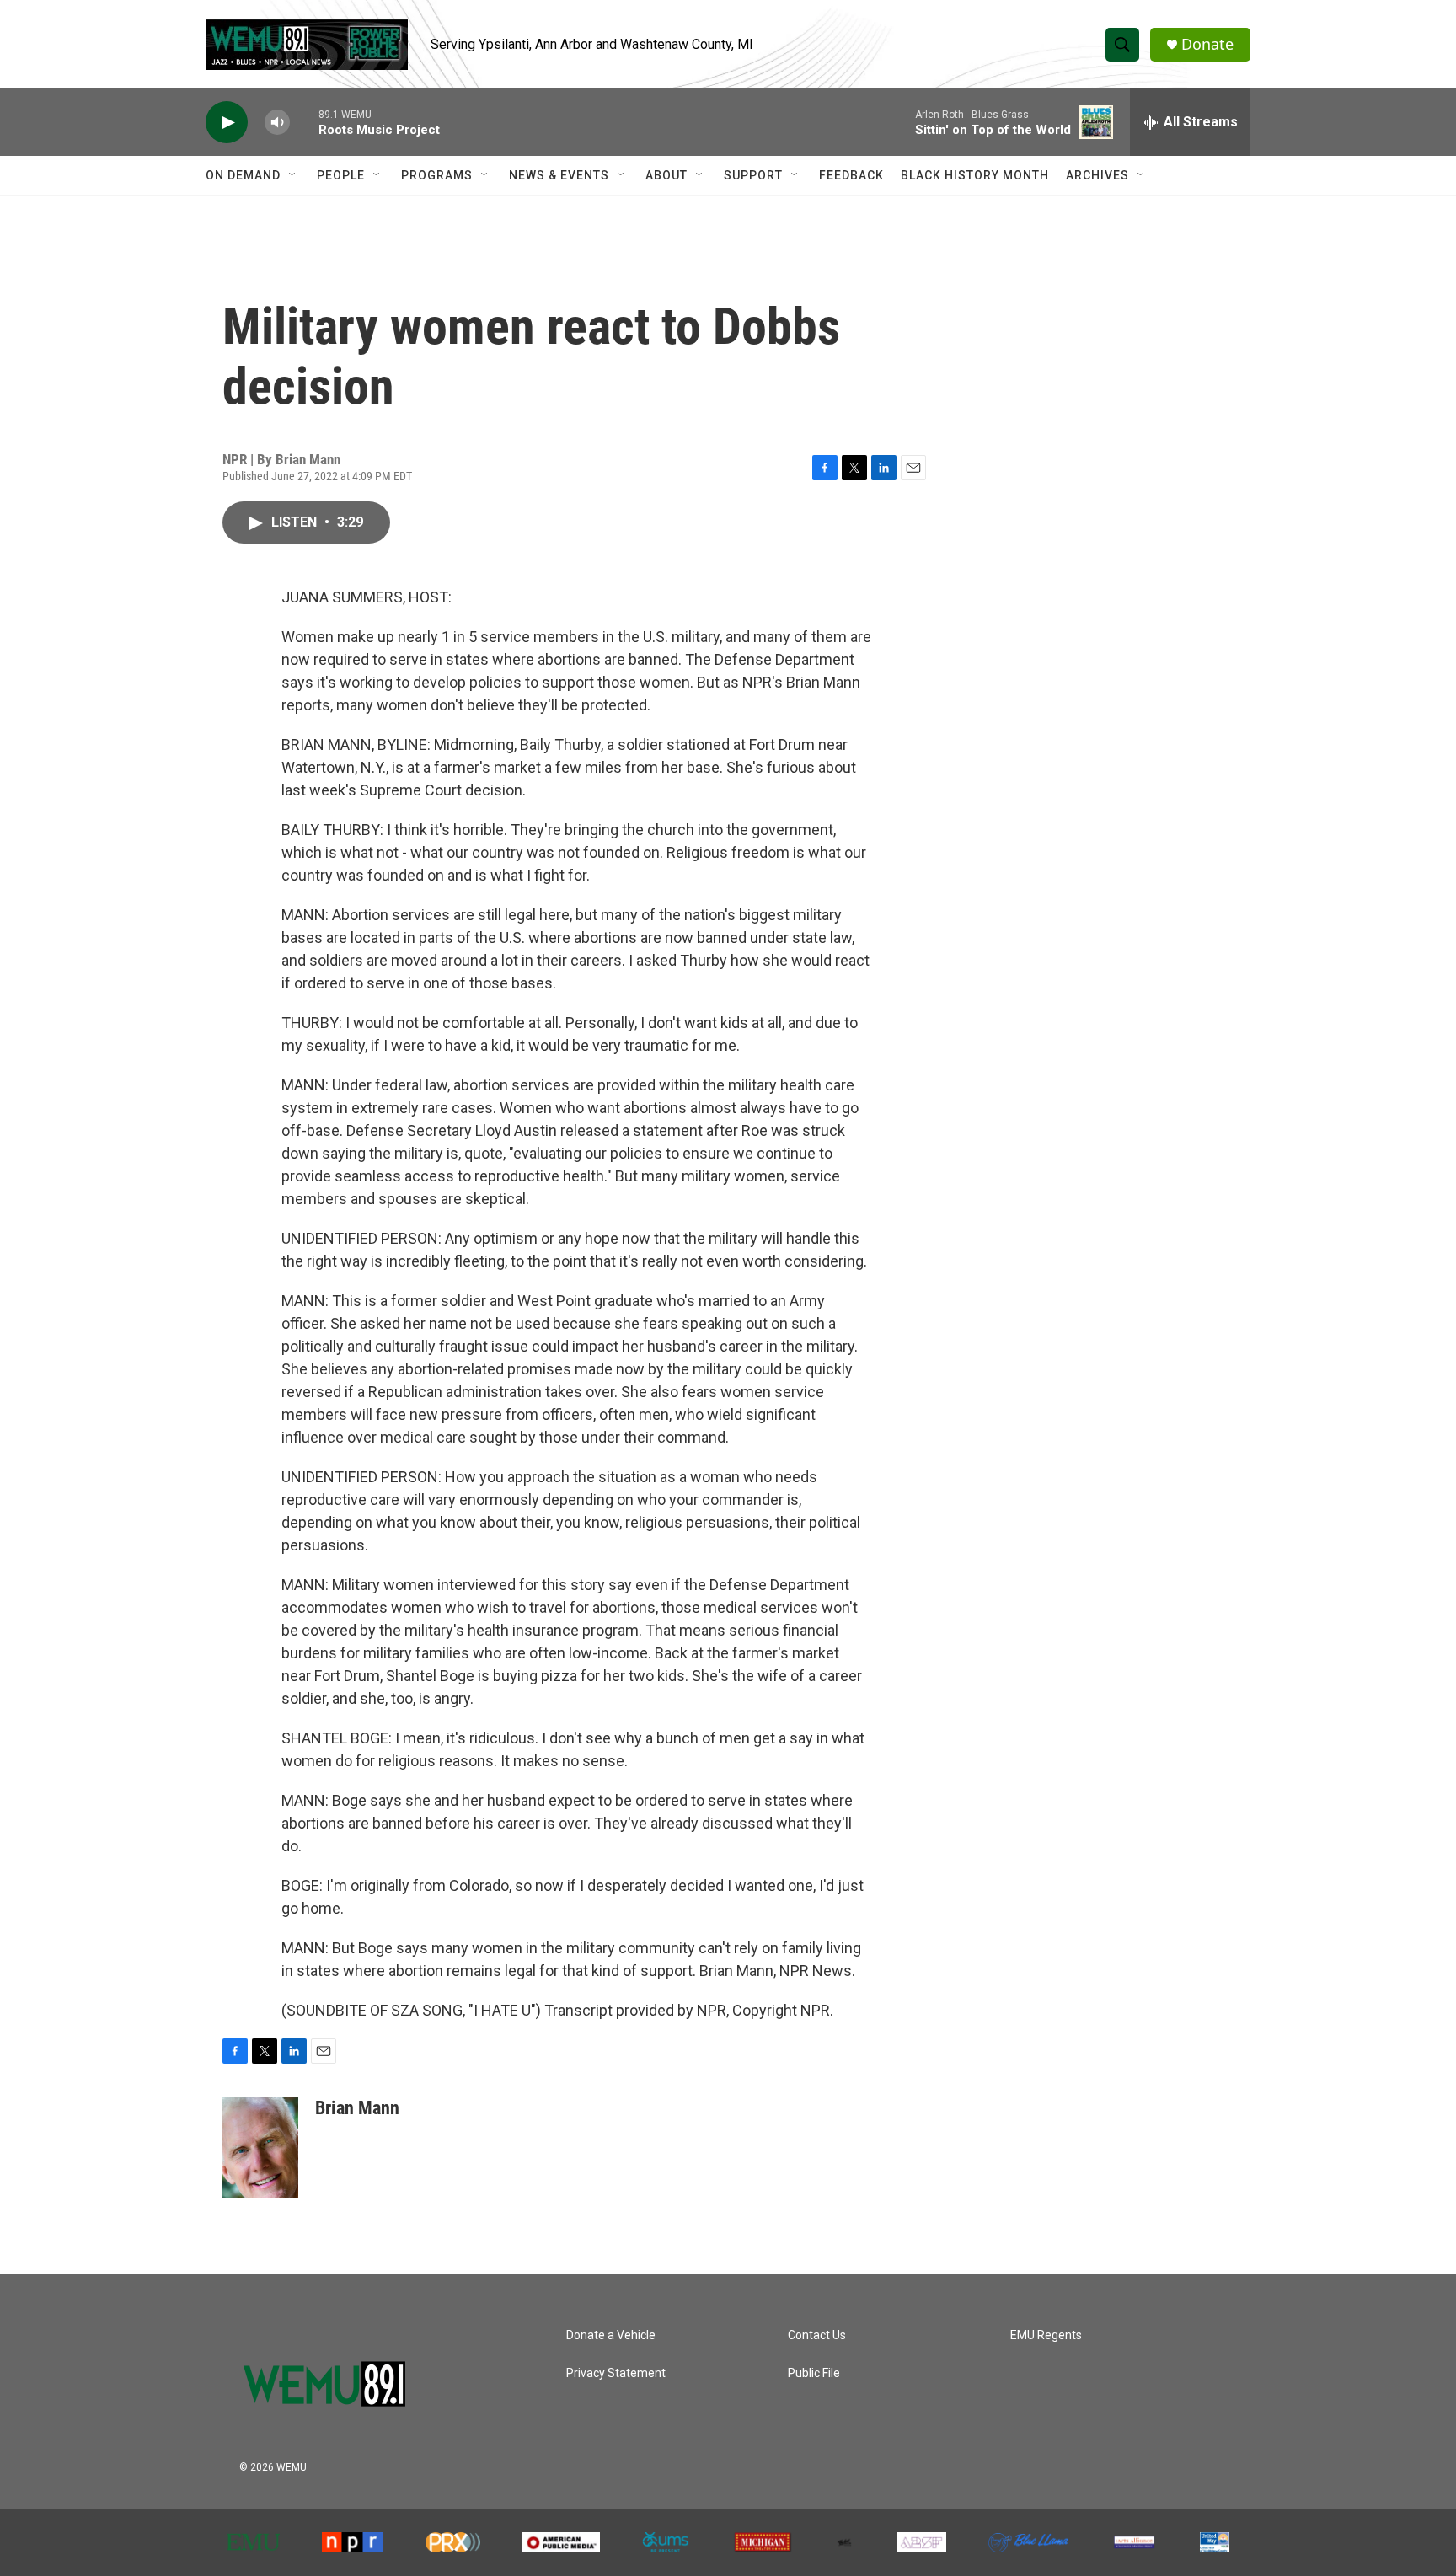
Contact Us (817, 2335)
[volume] (277, 123)
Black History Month (975, 175)
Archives (1097, 175)
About (666, 175)
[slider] (304, 122)
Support (753, 175)
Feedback (851, 175)
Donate (1207, 44)
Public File (814, 2373)
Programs (437, 175)
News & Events (559, 175)
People (341, 175)
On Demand (243, 175)
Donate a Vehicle (611, 2335)
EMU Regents (1046, 2335)
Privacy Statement (616, 2373)
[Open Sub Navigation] (293, 175)
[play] (227, 123)
